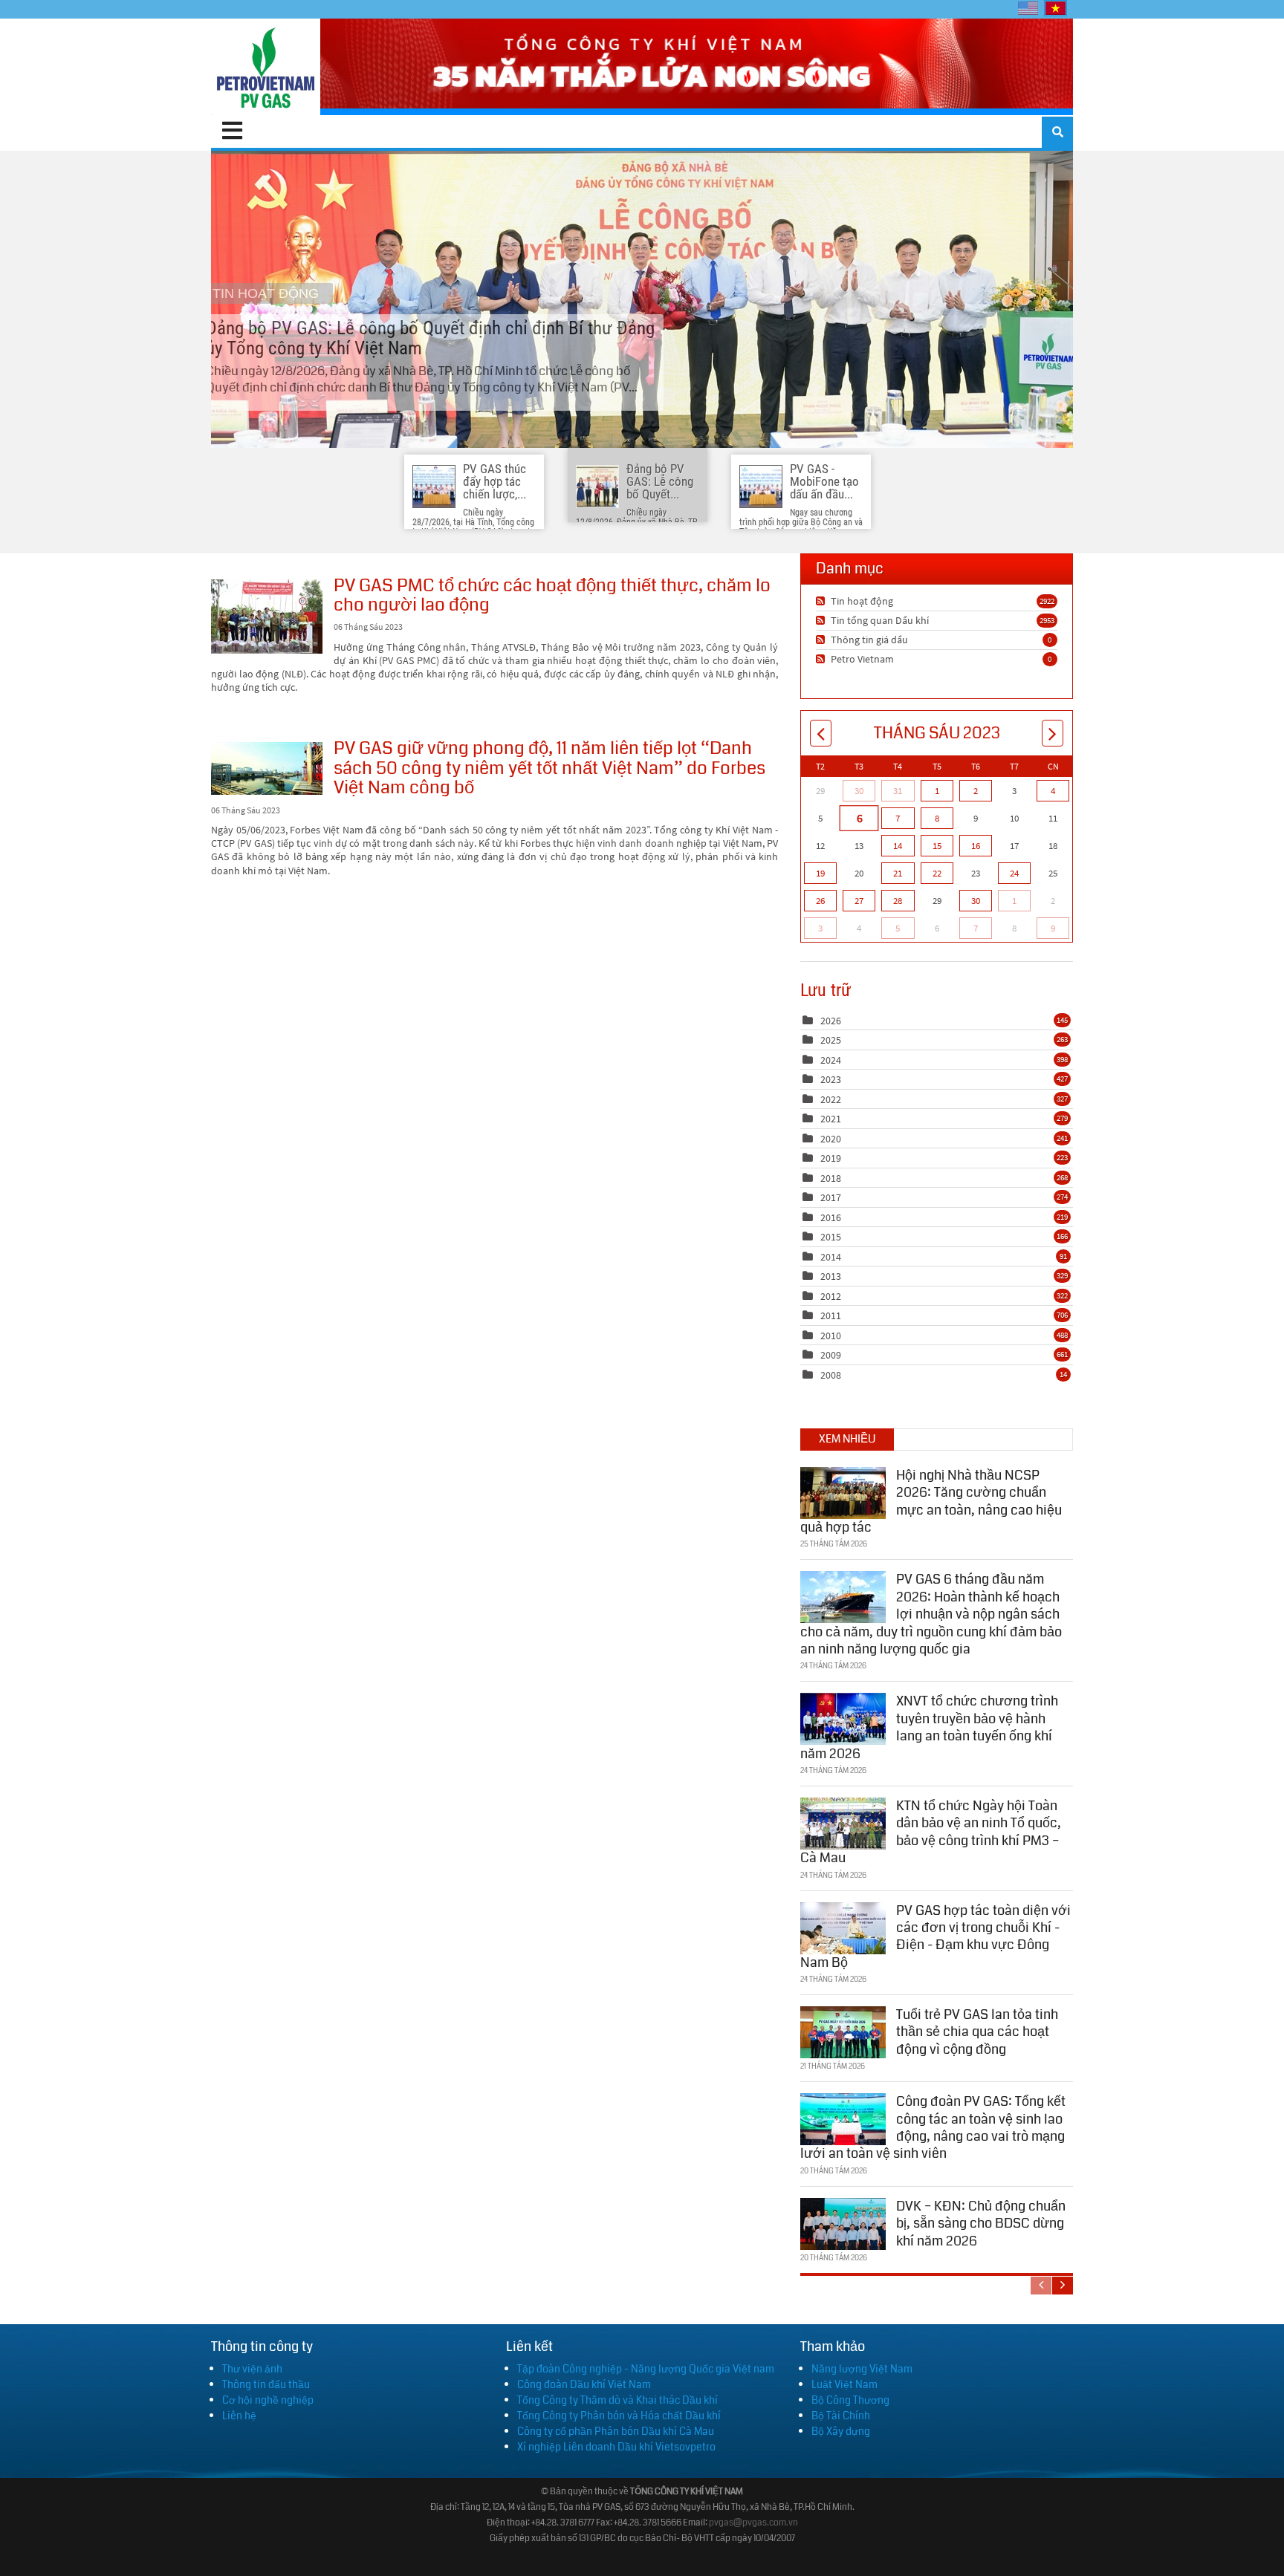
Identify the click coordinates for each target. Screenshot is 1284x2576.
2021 (831, 1119)
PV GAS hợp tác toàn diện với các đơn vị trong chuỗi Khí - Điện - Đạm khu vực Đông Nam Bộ (936, 1936)
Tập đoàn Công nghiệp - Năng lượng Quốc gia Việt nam (646, 2369)
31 (898, 791)
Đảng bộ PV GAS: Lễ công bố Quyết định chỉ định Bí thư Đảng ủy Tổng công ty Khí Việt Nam (642, 299)
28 (898, 901)
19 (820, 873)
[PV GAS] (266, 67)
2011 (831, 1315)
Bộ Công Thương (850, 2400)
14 (898, 846)
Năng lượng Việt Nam (862, 2369)
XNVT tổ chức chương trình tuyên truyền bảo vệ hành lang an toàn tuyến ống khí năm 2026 (929, 1727)
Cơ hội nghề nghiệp (268, 2400)
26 (820, 901)
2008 (831, 1375)
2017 (831, 1197)
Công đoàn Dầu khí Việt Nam (584, 2384)
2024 (831, 1060)
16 (976, 846)
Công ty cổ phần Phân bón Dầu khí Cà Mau (616, 2431)
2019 (831, 1158)
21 (898, 873)
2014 (831, 1257)
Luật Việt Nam (844, 2384)
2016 (831, 1217)
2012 (831, 1296)
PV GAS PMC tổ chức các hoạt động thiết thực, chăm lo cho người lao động (267, 617)
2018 (831, 1178)
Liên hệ (239, 2416)
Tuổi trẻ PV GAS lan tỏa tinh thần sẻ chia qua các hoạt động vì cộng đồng (977, 2032)
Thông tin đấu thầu (266, 2384)
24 (1014, 873)
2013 (831, 1276)
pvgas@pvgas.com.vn (753, 2523)
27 (859, 901)
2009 (831, 1355)
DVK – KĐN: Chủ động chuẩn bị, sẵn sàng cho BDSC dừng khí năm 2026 (981, 2224)
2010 (831, 1336)
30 (859, 791)
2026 (831, 1021)
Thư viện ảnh (252, 2369)
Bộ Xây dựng (841, 2431)
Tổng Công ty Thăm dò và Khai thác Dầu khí (617, 2400)
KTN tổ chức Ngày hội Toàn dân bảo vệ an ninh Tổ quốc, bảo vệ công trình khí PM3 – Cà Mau (931, 1832)
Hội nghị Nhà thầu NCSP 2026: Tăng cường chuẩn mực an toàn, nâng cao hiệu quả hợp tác (931, 1501)
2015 (831, 1237)
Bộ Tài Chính (841, 2416)
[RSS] (822, 601)
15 (937, 846)
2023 (831, 1079)
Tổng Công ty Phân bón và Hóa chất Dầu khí (619, 2416)
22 (937, 873)
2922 (1047, 601)
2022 (831, 1099)
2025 (831, 1040)
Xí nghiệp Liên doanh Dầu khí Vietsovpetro (616, 2447)
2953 (1047, 620)
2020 (831, 1139)
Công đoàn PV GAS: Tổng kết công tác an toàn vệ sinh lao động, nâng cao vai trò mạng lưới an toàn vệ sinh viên (933, 2127)
